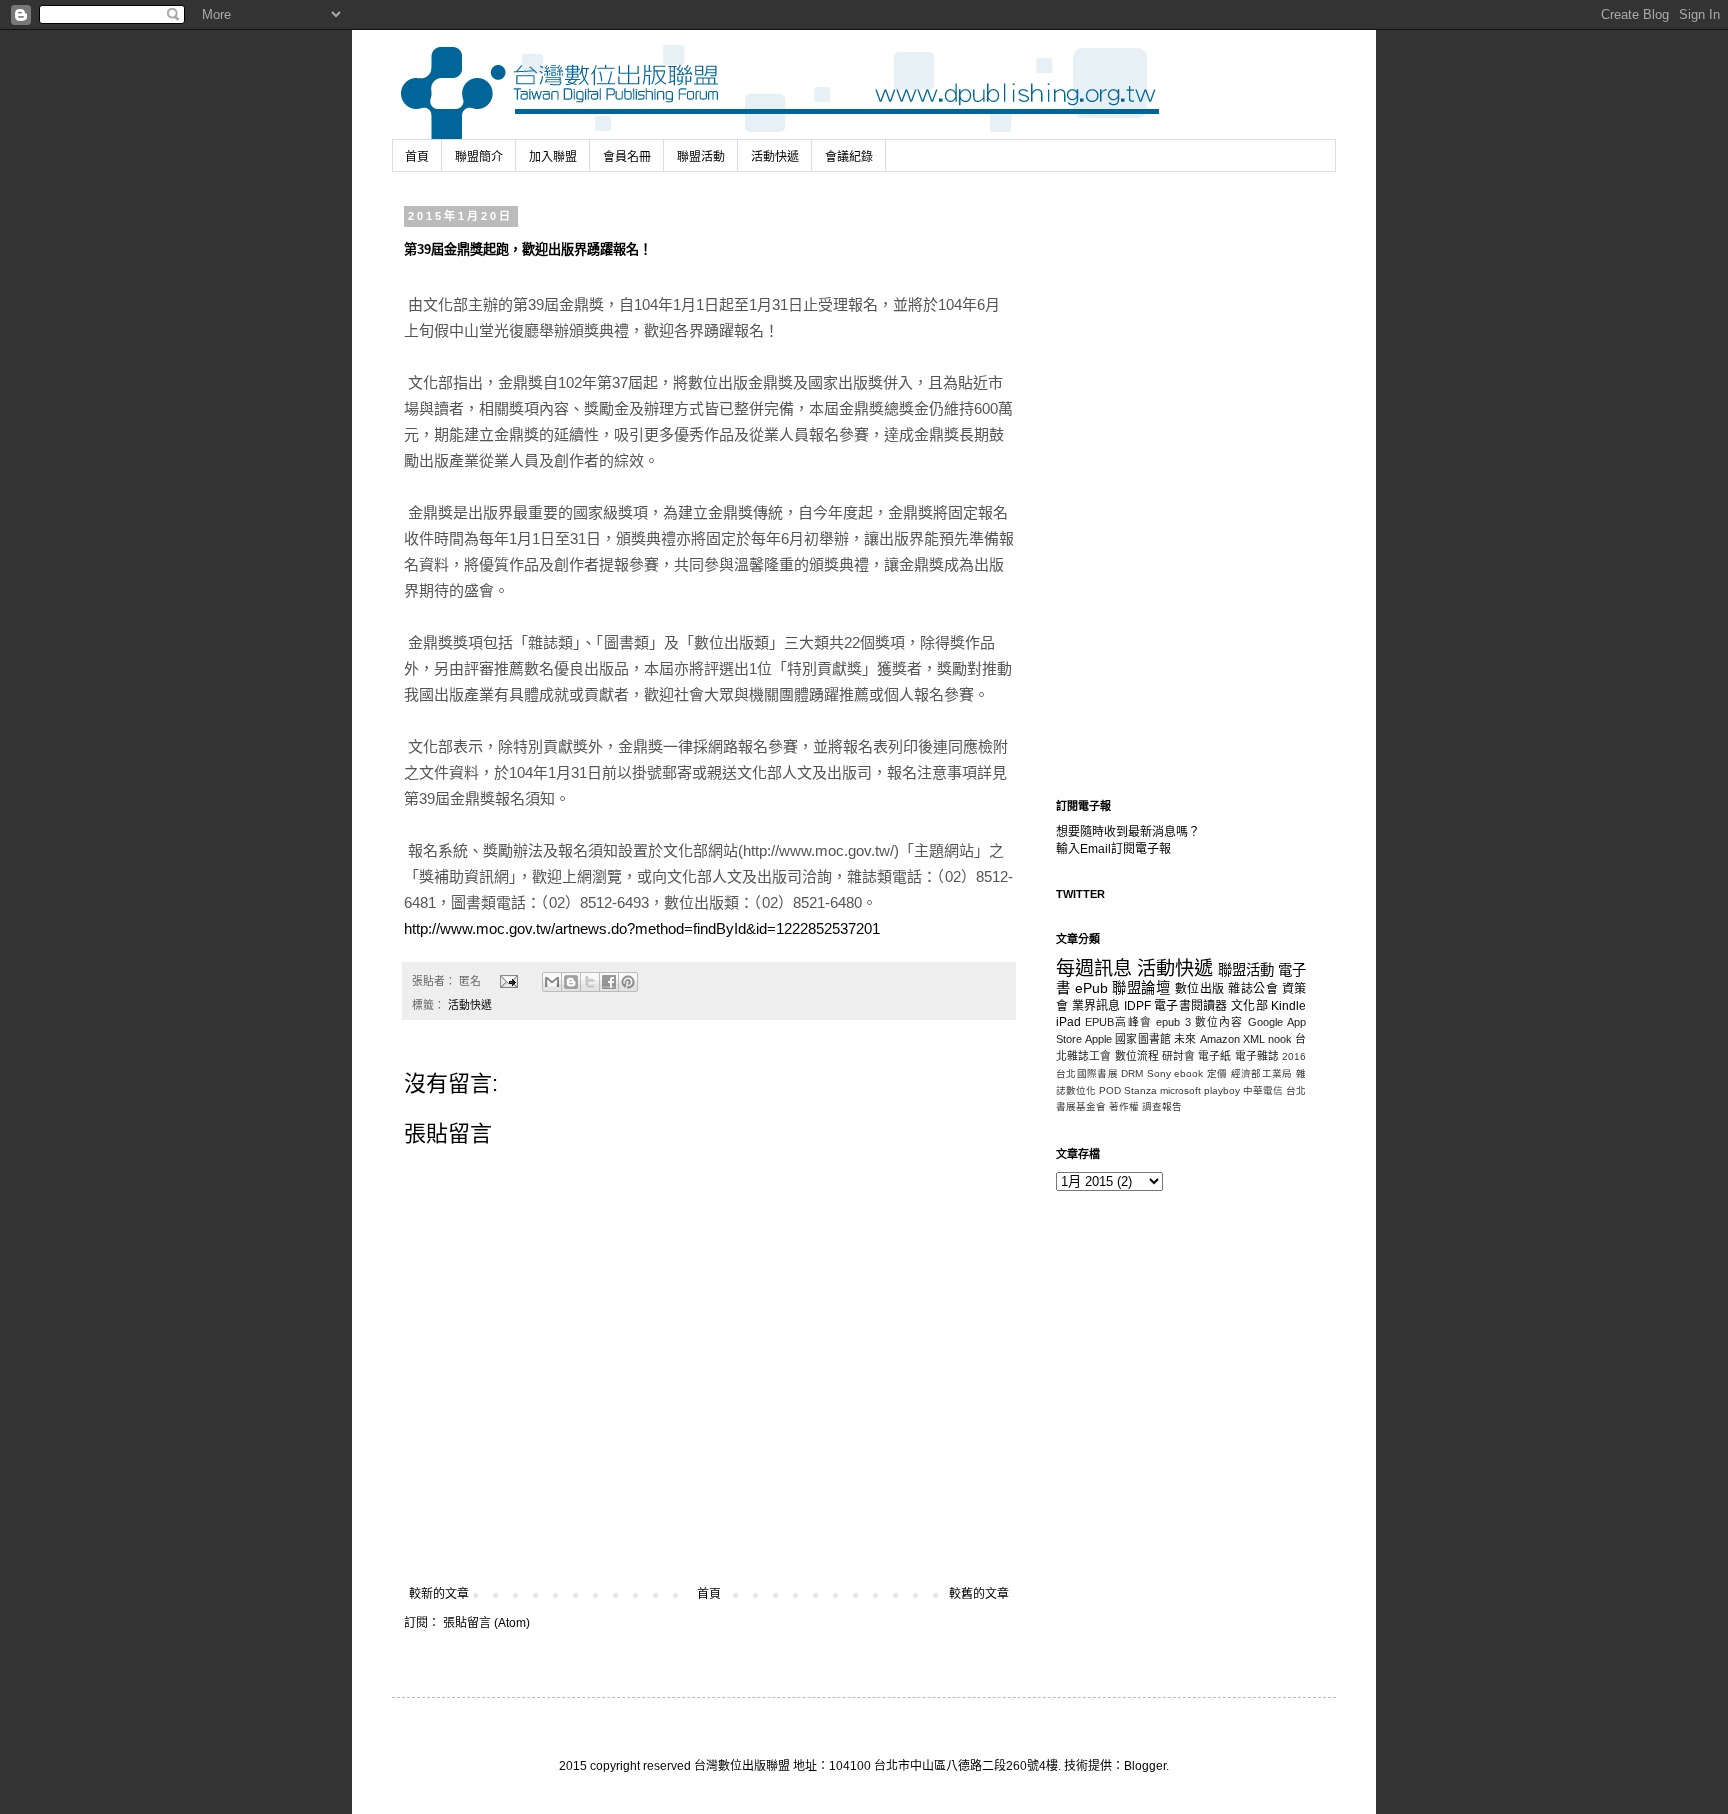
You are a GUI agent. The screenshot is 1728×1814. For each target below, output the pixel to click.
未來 (1185, 1039)
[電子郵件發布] (508, 981)
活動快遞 (775, 157)
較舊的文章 (979, 1594)
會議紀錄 (849, 157)
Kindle (1288, 1006)
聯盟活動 (701, 157)
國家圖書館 (1143, 1039)
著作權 (1124, 1106)
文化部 (1249, 1006)
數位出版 (1200, 989)
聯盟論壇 (1141, 988)
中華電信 (1263, 1090)
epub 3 (1173, 1022)
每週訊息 (1094, 968)
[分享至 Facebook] (609, 982)
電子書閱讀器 (1191, 1006)
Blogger (1145, 1766)
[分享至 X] (590, 982)
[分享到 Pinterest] (628, 982)
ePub (1091, 988)
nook (1280, 1039)
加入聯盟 (553, 157)
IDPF (1137, 1006)
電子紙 (1214, 1056)
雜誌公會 (1253, 989)
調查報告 (1162, 1106)
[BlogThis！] (571, 982)
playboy (1222, 1090)
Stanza (1140, 1090)
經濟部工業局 (1262, 1073)
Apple (1098, 1039)
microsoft (1180, 1090)
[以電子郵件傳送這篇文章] (552, 982)
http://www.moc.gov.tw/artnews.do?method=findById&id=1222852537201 (642, 928)
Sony (1159, 1073)
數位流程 (1137, 1056)
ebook (1188, 1073)
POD (1110, 1090)
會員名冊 (627, 157)
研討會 (1178, 1056)
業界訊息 (1096, 1006)
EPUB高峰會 (1118, 1022)
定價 (1217, 1073)
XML (1254, 1039)
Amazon (1220, 1039)
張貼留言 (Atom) (486, 1623)
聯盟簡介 (479, 157)
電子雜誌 (1257, 1056)
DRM (1132, 1073)
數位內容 (1219, 1022)
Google (1265, 1022)
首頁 (417, 157)
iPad (1068, 1022)
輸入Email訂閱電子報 (1113, 849)
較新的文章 (439, 1594)
